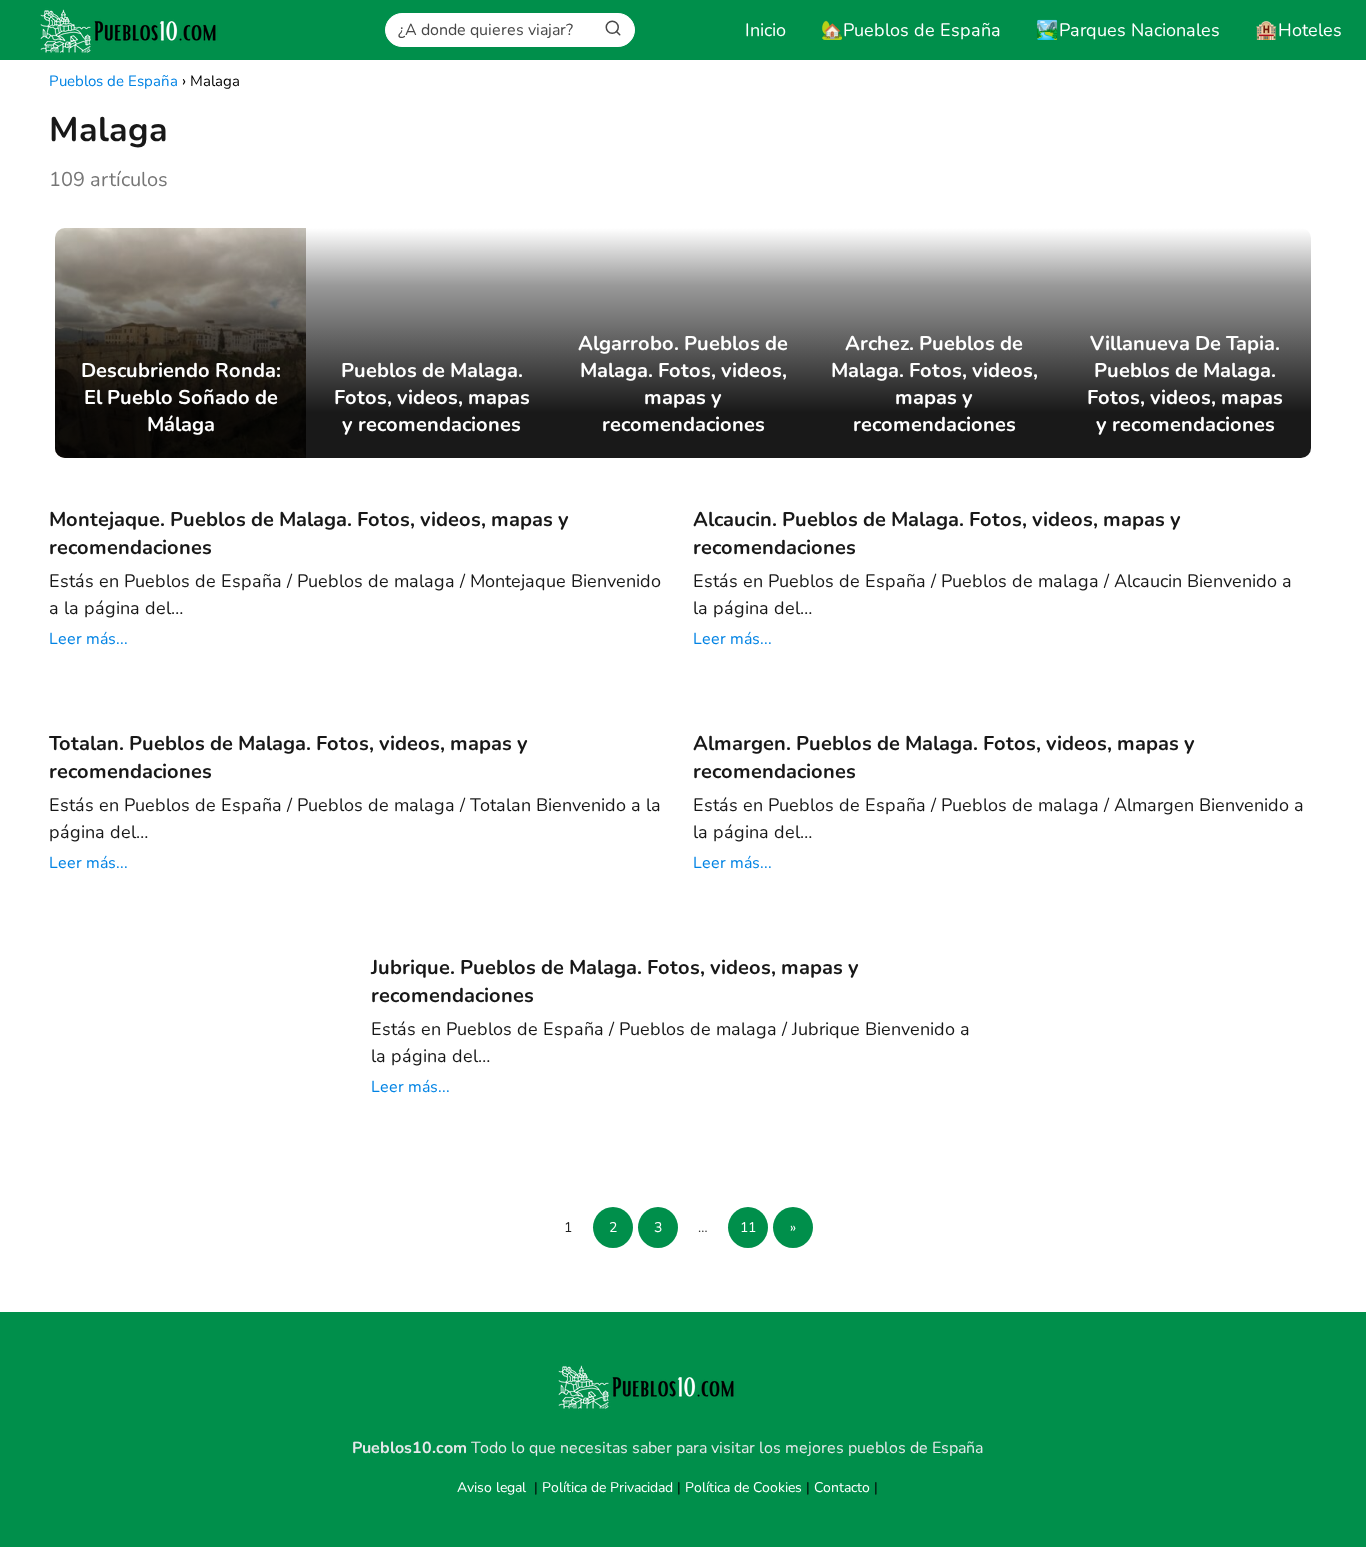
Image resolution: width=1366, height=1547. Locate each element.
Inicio (765, 30)
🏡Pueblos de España (911, 30)
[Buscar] (613, 29)
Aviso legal (491, 1487)
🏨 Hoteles (1298, 30)
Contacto (842, 1487)
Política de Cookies (743, 1487)
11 (748, 1227)
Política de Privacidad (607, 1487)
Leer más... (88, 639)
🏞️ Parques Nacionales (1128, 30)
